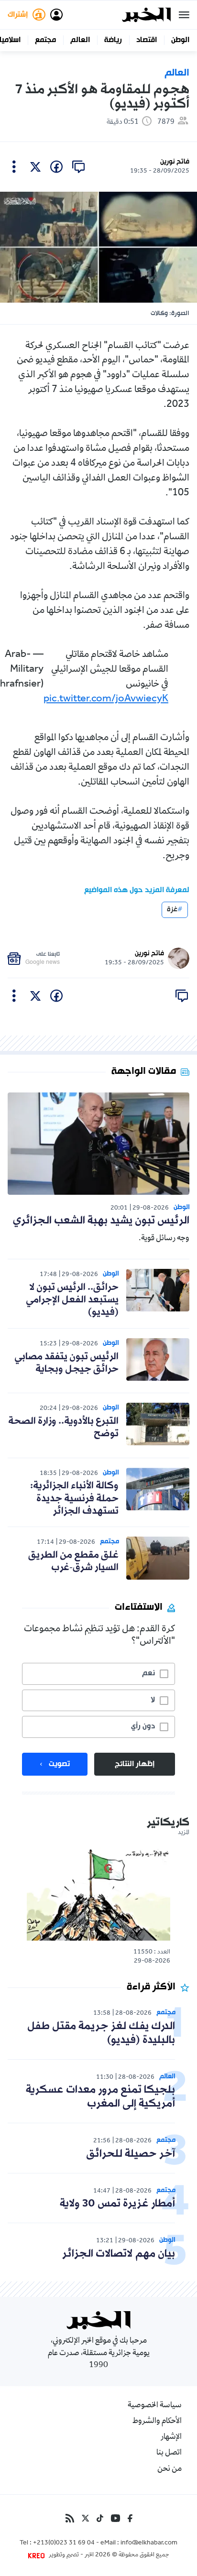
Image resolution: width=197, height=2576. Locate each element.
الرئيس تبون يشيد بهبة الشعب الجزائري (101, 1221)
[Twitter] (85, 2518)
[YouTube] (115, 2518)
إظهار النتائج (135, 1764)
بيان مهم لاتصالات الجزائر (119, 2254)
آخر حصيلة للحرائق (131, 2154)
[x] (35, 167)
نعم (148, 1673)
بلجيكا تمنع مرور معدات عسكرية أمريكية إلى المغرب (100, 2097)
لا (153, 1700)
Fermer (184, 15)
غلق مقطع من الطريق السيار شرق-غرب (73, 1561)
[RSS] (70, 2518)
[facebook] (56, 167)
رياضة (113, 40)
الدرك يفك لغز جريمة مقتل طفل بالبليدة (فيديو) (101, 2033)
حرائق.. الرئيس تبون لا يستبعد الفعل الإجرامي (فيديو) (72, 1300)
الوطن (180, 40)
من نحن (170, 2469)
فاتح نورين (175, 162)
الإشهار (171, 2437)
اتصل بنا (169, 2453)
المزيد (184, 1833)
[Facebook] (130, 2518)
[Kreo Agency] (38, 2555)
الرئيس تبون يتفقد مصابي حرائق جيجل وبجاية (66, 1363)
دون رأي (143, 1726)
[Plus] (14, 167)
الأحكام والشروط (157, 2422)
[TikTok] (100, 2518)
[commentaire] (78, 167)
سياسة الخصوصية (155, 2406)
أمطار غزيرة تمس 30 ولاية (117, 2204)
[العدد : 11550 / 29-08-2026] (98, 1894)
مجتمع (45, 40)
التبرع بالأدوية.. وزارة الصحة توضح (63, 1428)
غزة (172, 910)
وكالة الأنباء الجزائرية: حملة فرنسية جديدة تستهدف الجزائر (74, 1499)
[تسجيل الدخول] (56, 15)
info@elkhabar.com (149, 2543)
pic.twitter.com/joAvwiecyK (106, 699)
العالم (80, 40)
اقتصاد (147, 40)
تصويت (59, 1764)
